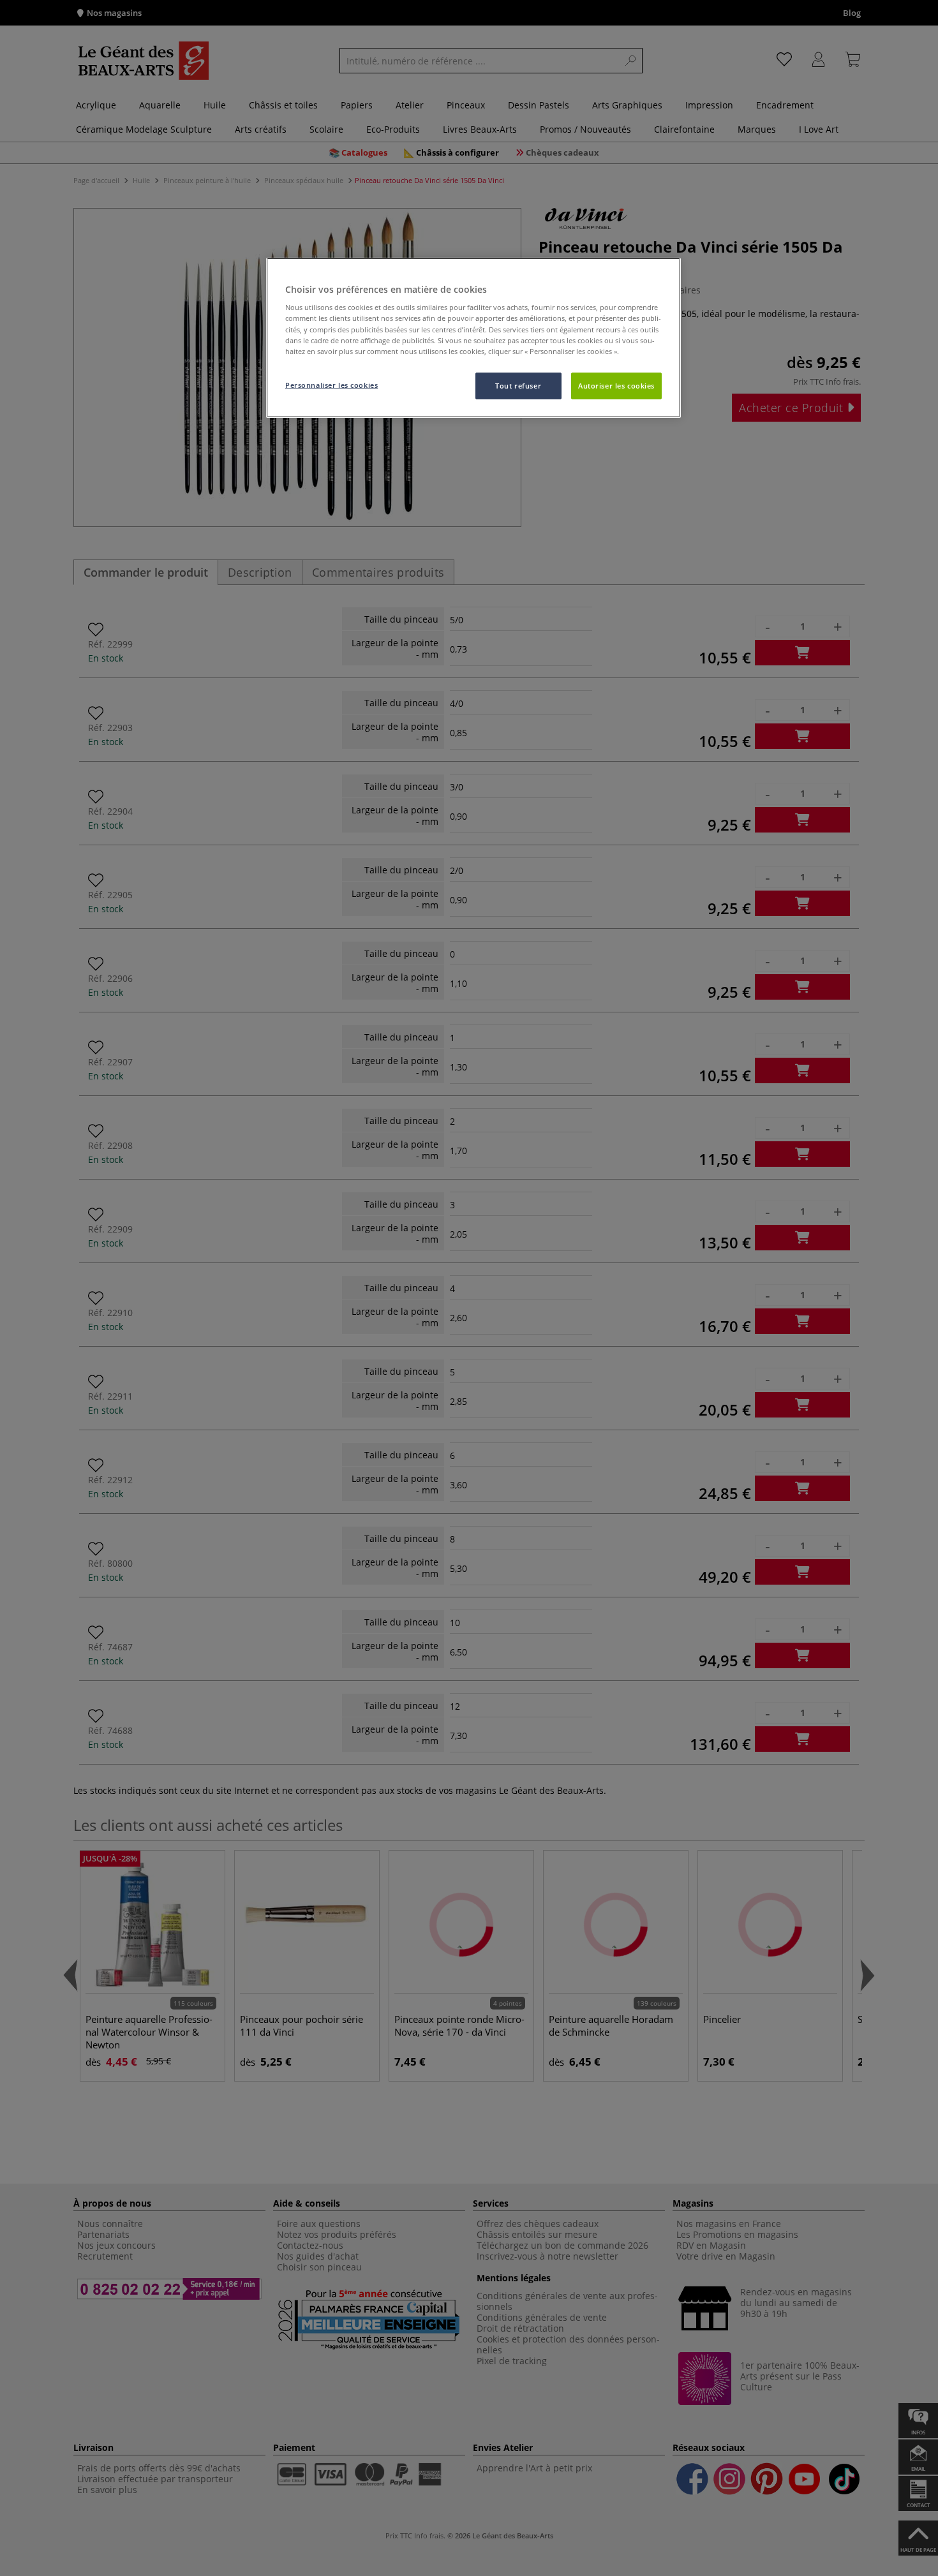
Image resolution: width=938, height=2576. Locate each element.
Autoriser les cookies (616, 386)
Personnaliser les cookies (331, 385)
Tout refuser (518, 386)
